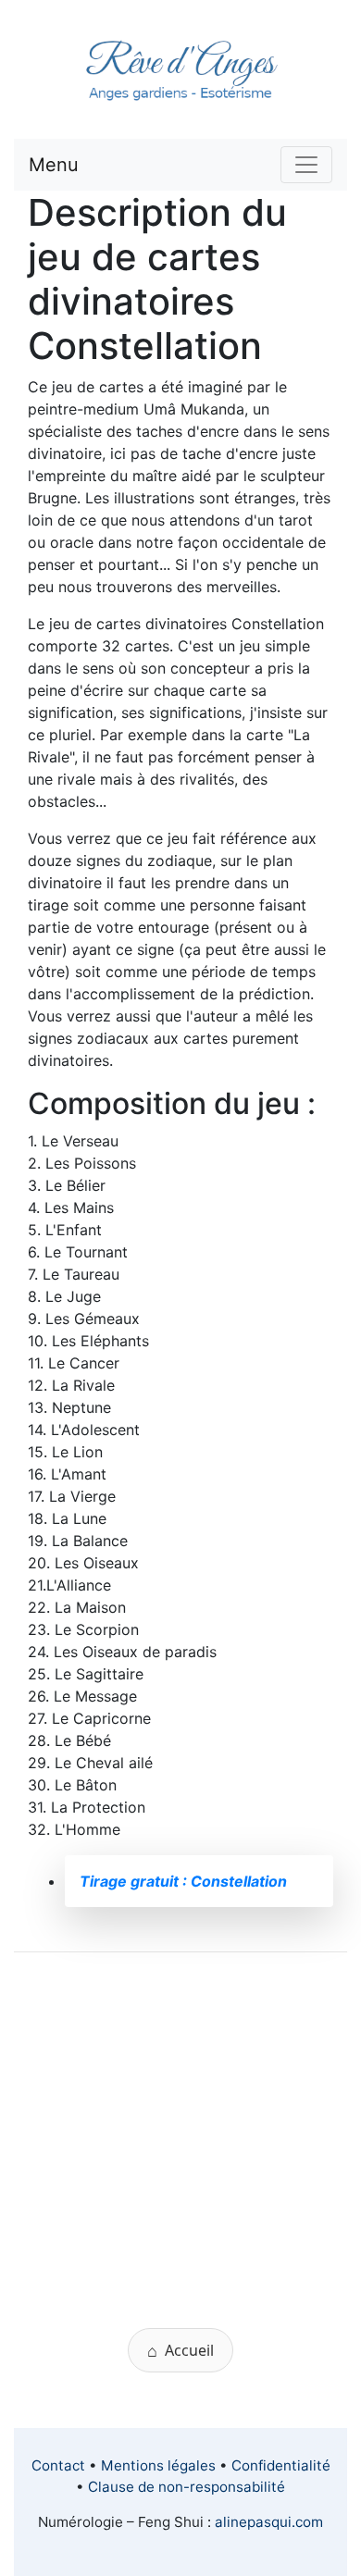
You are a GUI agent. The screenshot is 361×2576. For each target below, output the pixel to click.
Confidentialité (281, 2465)
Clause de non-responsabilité (187, 2487)
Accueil (180, 2350)
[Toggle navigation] (306, 165)
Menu (54, 165)
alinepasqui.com (269, 2522)
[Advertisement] (180, 2148)
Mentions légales (158, 2465)
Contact (58, 2465)
